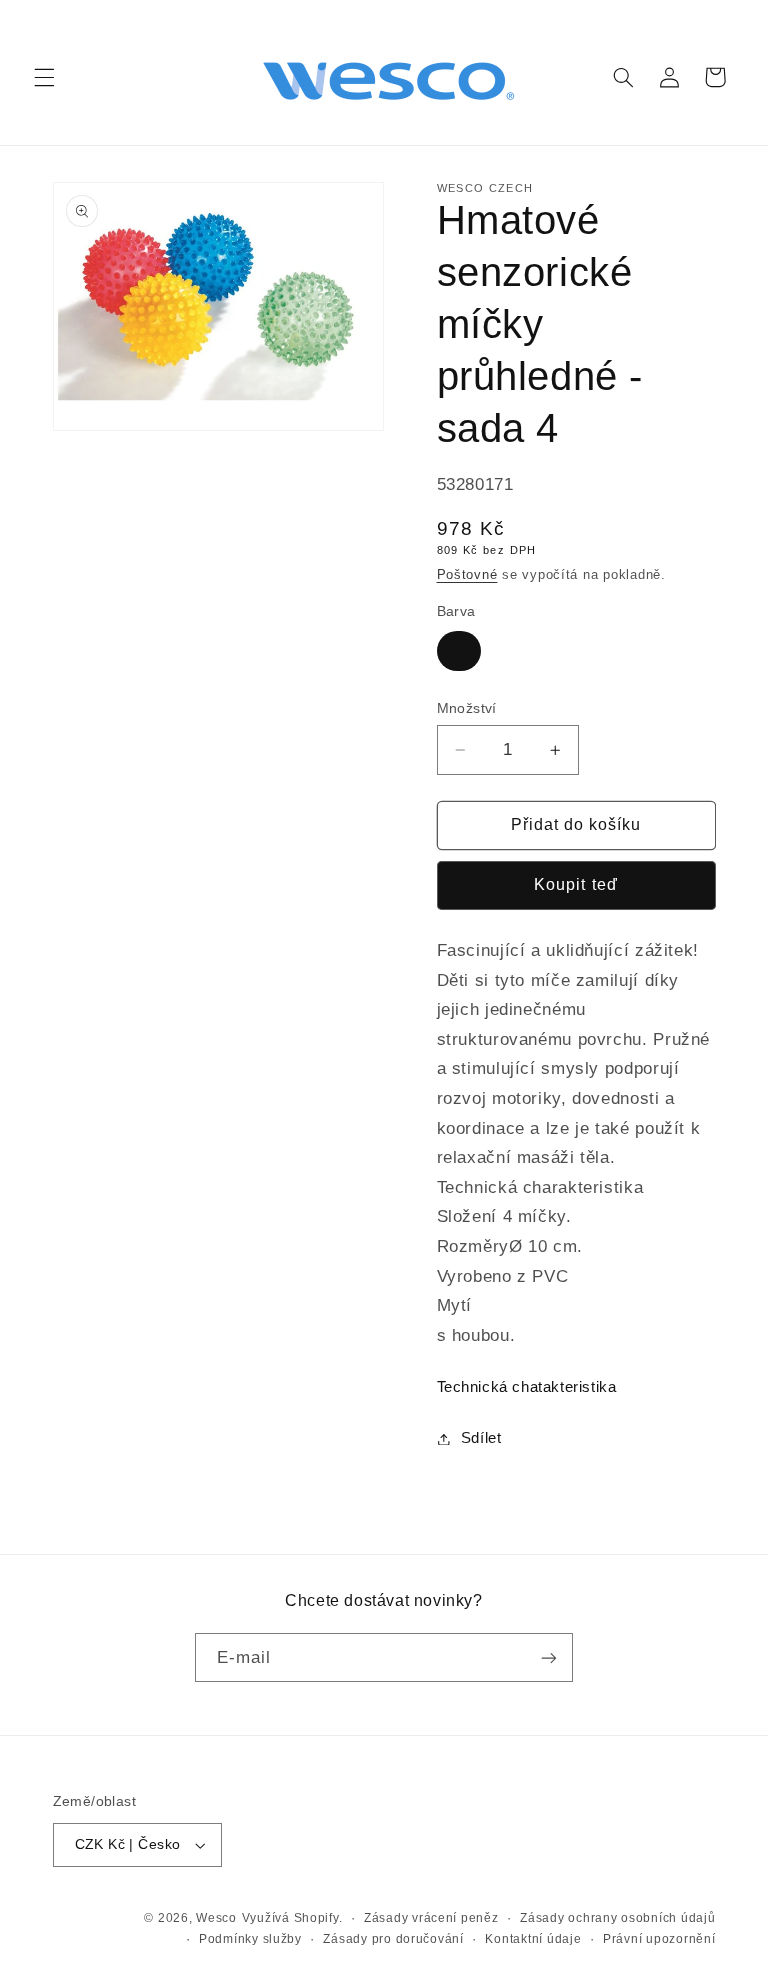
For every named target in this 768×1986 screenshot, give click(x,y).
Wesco (216, 1918)
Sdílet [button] (481, 1438)
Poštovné (467, 575)
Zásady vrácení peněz (431, 1918)
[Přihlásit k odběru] (549, 1657)
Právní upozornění (659, 1939)
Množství (467, 708)
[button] (44, 77)
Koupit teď (576, 884)
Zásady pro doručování (393, 1939)
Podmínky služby (250, 1939)
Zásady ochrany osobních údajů (617, 1918)
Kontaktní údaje (533, 1939)
